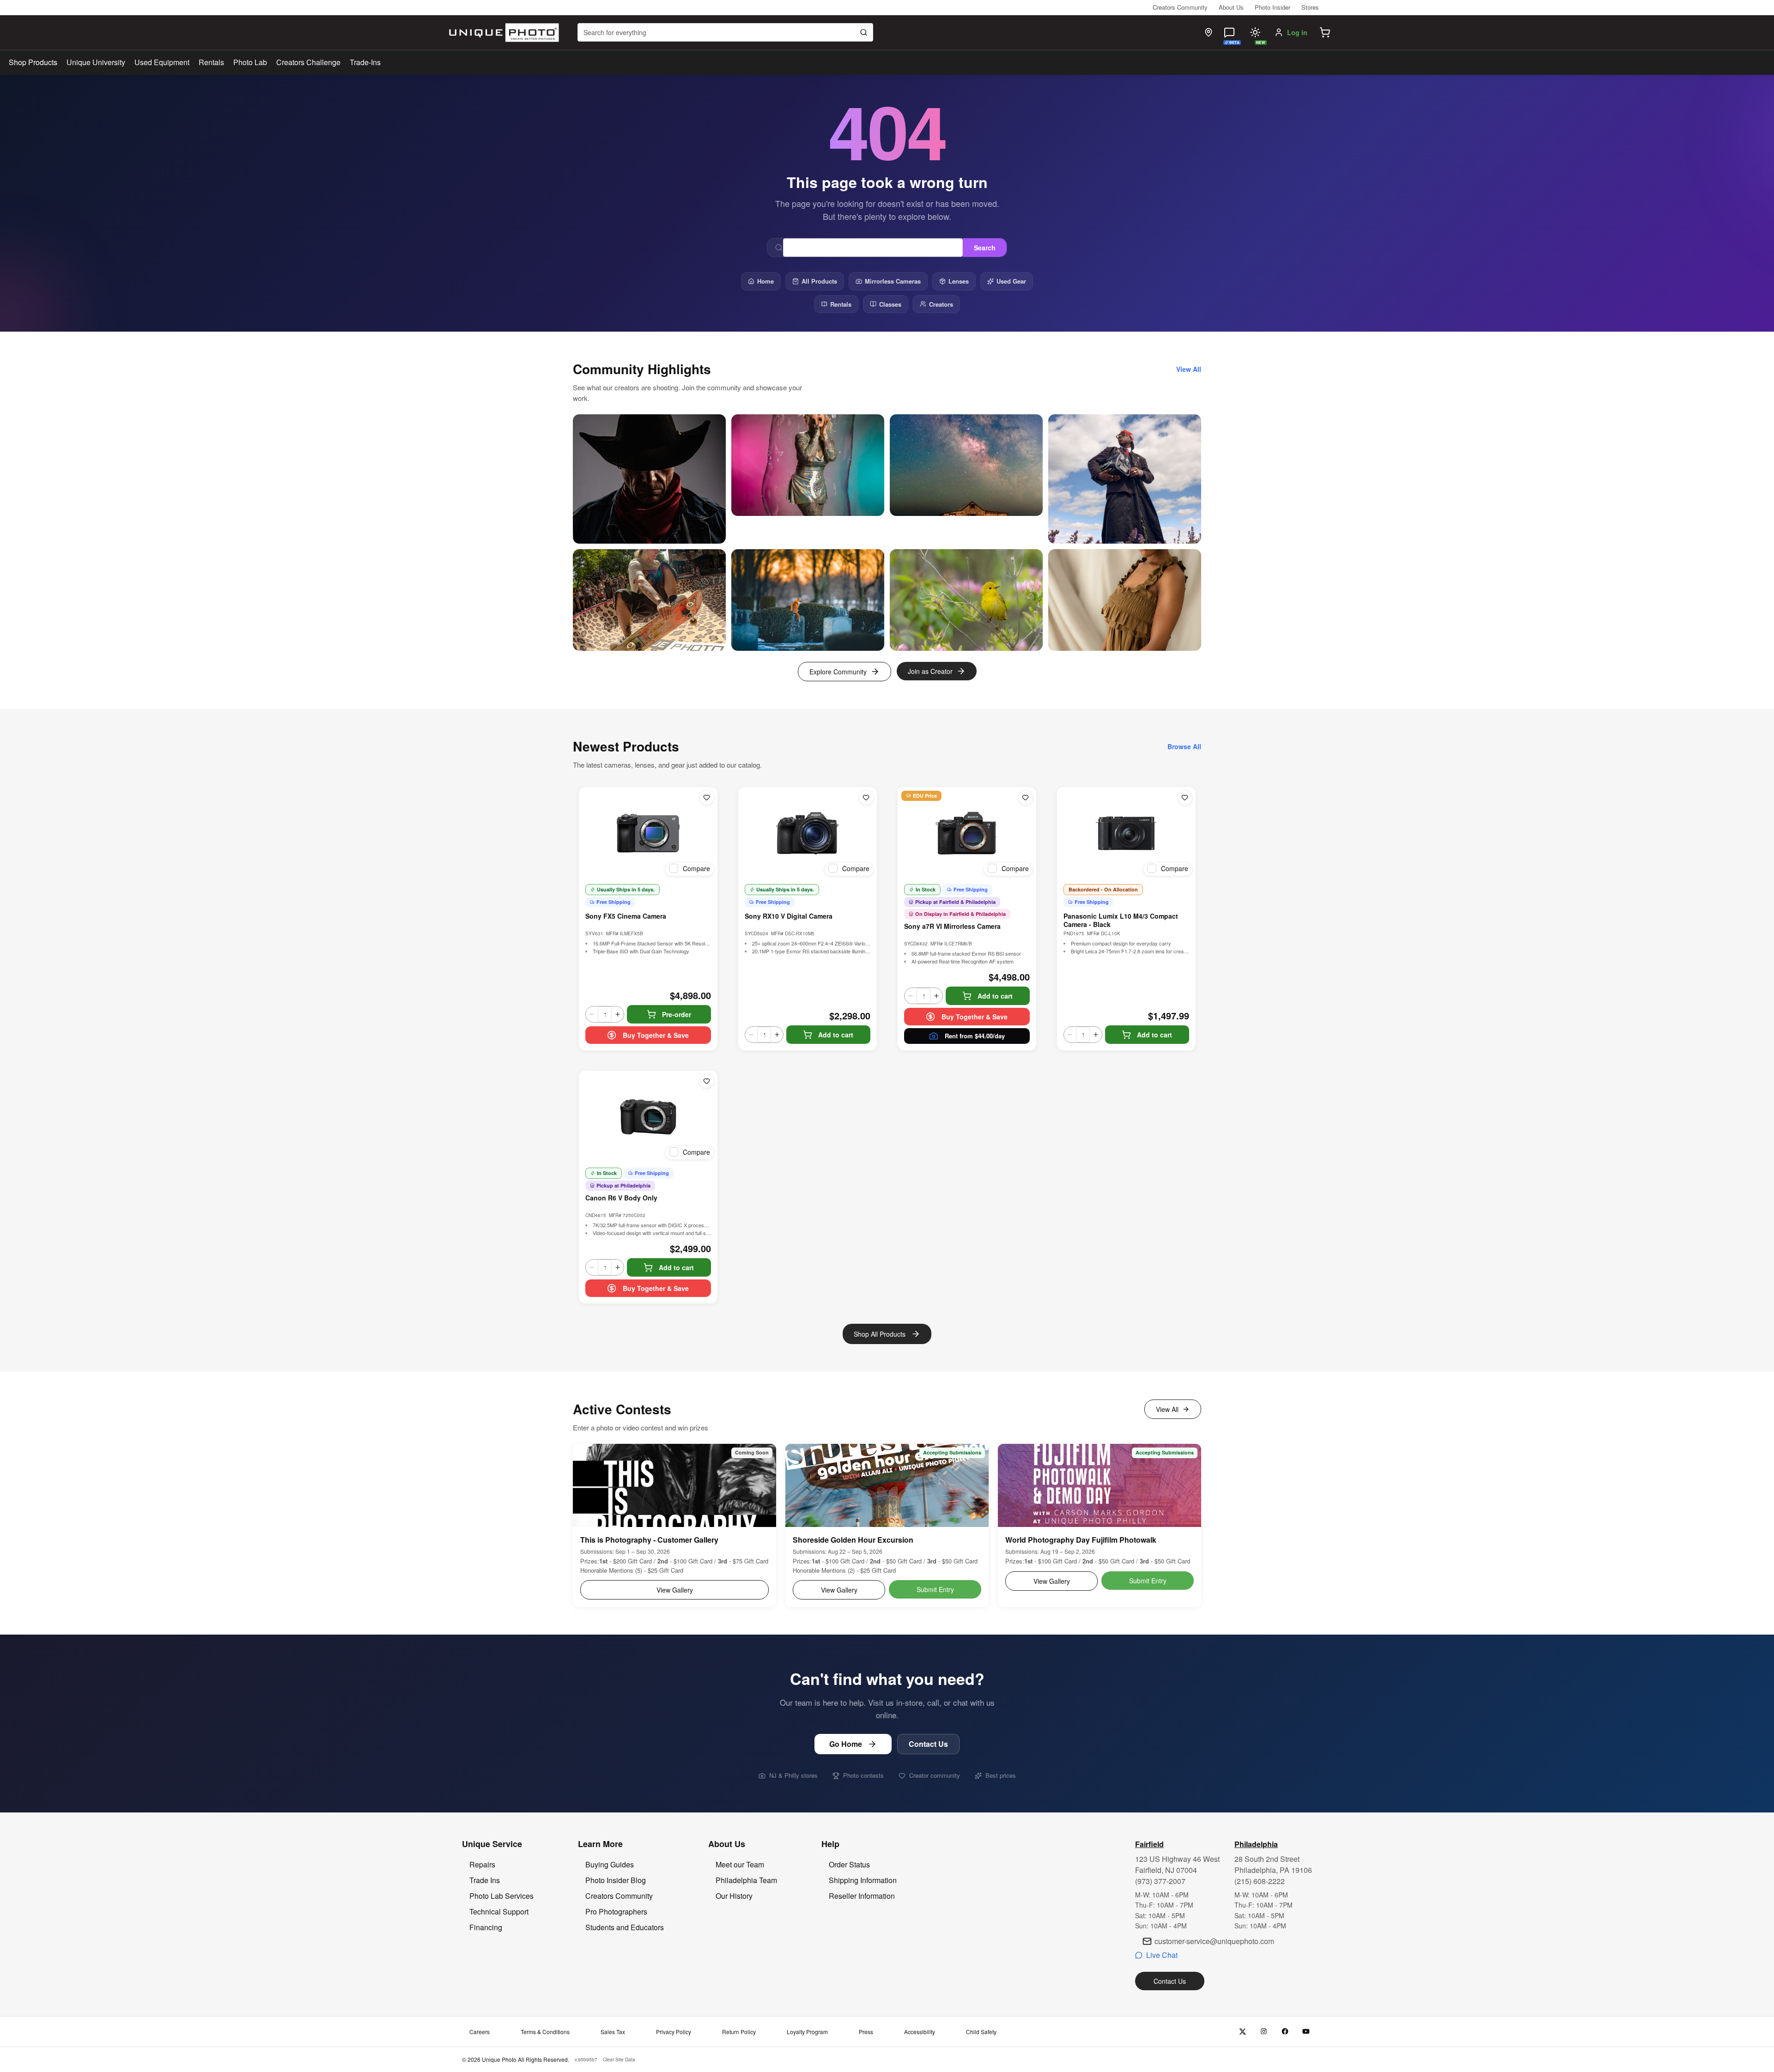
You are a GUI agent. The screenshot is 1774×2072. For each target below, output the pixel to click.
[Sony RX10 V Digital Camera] (808, 833)
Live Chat (1162, 1955)
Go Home (846, 1744)
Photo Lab (250, 62)
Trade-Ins (365, 62)
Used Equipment (162, 62)
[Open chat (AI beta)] (1229, 32)
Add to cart (836, 1035)
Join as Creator (930, 671)
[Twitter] (1242, 2032)
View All (1167, 1409)
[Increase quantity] (618, 1014)
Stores (1310, 7)
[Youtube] (1306, 2032)
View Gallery (675, 1590)
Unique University (96, 62)
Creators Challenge (308, 62)
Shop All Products (880, 1334)
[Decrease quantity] (592, 1014)
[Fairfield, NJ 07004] (1209, 32)
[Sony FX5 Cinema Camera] (648, 833)
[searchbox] (725, 32)
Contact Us (928, 1744)
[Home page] (502, 33)
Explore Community (838, 672)
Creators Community (1180, 7)
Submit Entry (935, 1589)
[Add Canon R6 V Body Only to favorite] (707, 1081)
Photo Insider (1273, 7)
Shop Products (33, 62)
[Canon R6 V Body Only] (648, 1117)
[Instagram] (1264, 2032)
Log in (1297, 32)
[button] (1325, 32)
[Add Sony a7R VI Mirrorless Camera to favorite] (1026, 798)
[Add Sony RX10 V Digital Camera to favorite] (866, 798)
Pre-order (677, 1014)
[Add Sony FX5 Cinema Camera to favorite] (707, 798)
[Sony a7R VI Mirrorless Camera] (967, 833)
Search (985, 248)
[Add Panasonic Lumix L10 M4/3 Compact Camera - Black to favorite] (1185, 798)
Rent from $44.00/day (975, 1036)
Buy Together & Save (656, 1035)
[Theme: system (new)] (1255, 32)
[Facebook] (1285, 2032)
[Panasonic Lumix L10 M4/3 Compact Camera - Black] (1126, 833)
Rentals (211, 62)
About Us (1231, 7)
